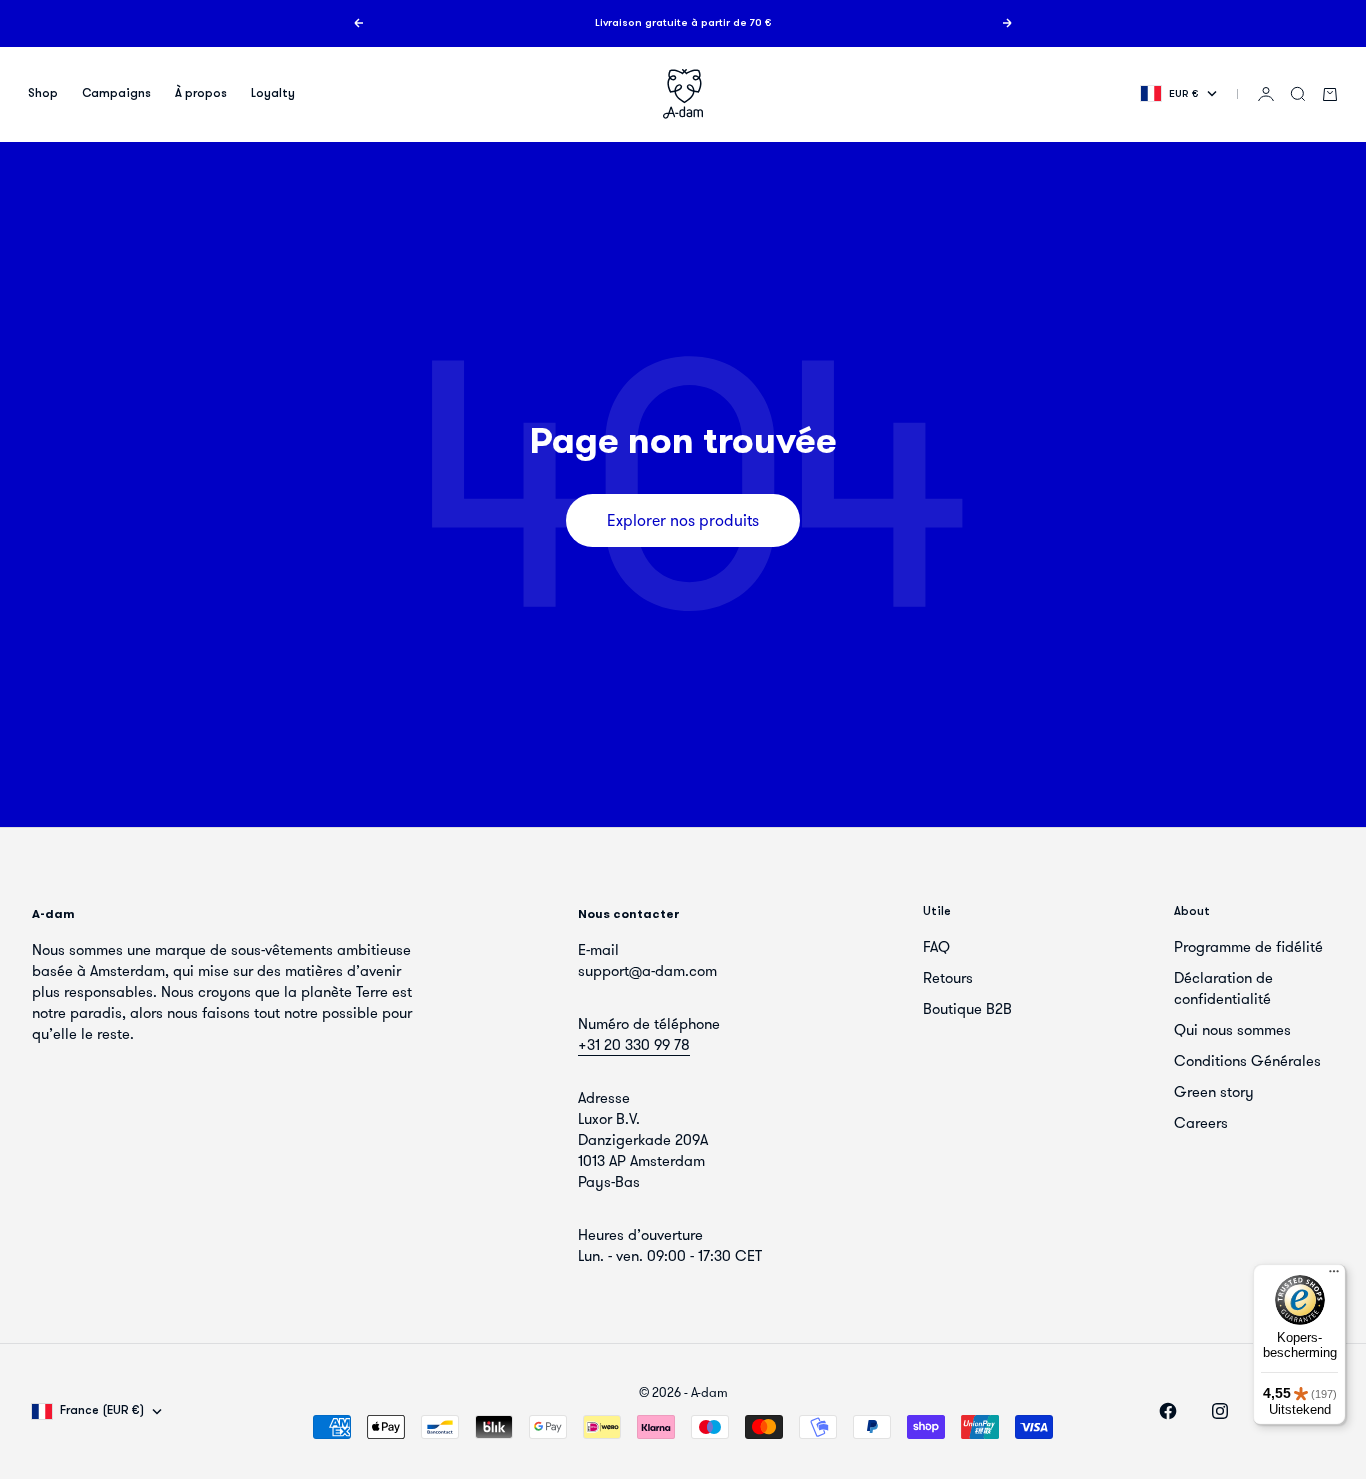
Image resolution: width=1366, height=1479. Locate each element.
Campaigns (116, 94)
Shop (43, 94)
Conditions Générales (1247, 1061)
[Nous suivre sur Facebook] (1168, 1411)
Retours (948, 978)
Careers (1201, 1123)
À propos (201, 94)
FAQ (936, 947)
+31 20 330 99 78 (634, 1045)
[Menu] (1334, 1276)
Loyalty (273, 94)
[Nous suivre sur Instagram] (1220, 1411)
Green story (1214, 1092)
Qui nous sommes (1232, 1030)
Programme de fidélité (1248, 947)
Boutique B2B (967, 1009)
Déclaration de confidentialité (1223, 988)
